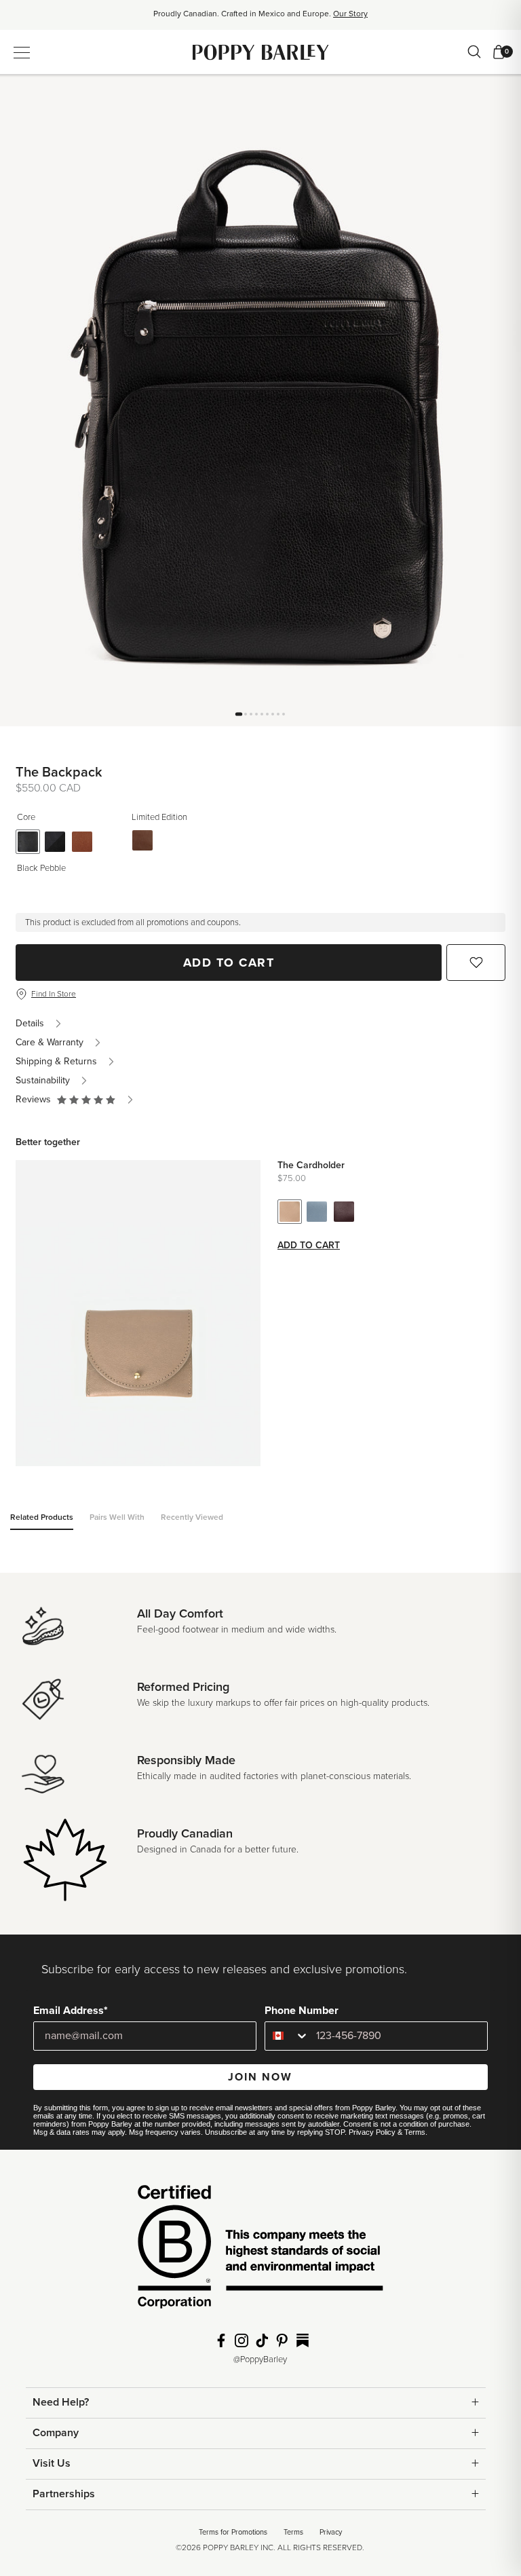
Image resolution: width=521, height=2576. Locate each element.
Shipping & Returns (56, 1061)
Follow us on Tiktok (262, 2340)
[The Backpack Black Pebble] (28, 842)
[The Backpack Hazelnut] (82, 842)
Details (30, 1023)
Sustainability (43, 1080)
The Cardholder (311, 1165)
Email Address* (71, 2011)
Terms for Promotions (233, 2532)
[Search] (474, 52)
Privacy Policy (372, 2132)
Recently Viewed (192, 1517)
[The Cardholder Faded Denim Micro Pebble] (317, 1212)
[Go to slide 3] (251, 714)
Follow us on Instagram (242, 2340)
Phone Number (302, 2011)
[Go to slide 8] (278, 714)
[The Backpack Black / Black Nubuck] (55, 842)
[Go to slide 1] (239, 714)
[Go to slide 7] (273, 714)
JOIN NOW (260, 2077)
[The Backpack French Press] (142, 840)
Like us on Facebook (221, 2340)
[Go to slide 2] (246, 714)
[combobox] (287, 2036)
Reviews (36, 1099)
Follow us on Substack (303, 2340)
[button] (86, 1100)
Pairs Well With (117, 1517)
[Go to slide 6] (267, 714)
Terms (415, 2132)
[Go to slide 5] (262, 714)
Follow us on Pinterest (282, 2340)
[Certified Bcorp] (260, 2251)
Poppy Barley (261, 52)
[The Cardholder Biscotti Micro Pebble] (290, 1212)
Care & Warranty (50, 1042)
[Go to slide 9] (284, 714)
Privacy (331, 2532)
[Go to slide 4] (256, 714)
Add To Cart (229, 963)
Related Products (42, 1517)
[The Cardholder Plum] (344, 1212)
